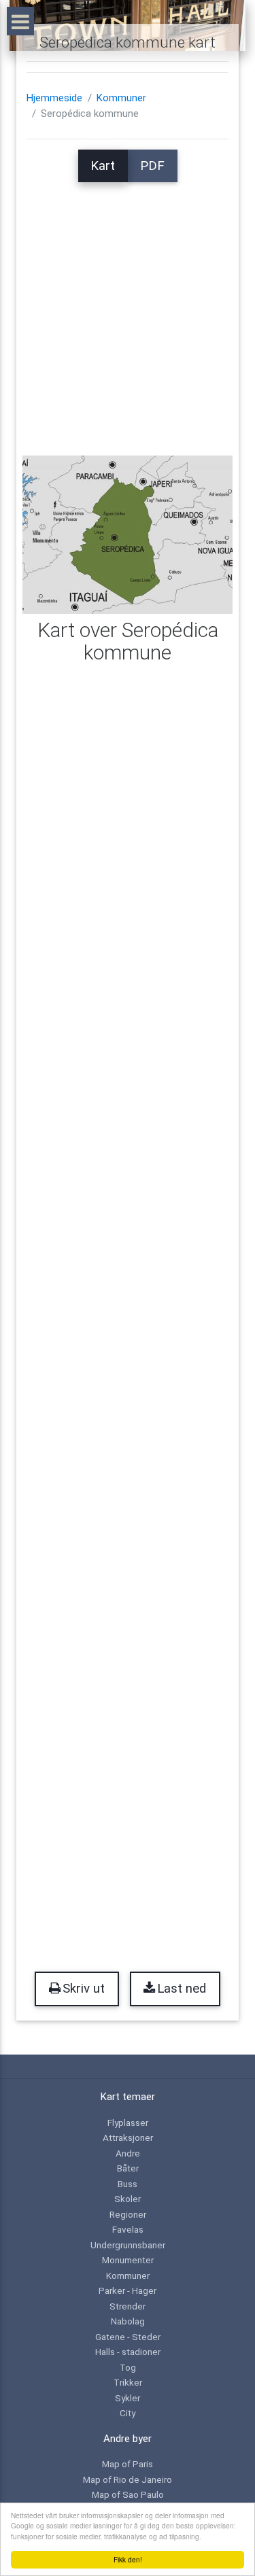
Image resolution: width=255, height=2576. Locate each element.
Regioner (128, 2214)
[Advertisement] (128, 310)
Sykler (128, 2398)
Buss (128, 2184)
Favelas (128, 2229)
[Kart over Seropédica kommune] (128, 534)
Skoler (128, 2199)
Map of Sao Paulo (128, 2494)
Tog (128, 2367)
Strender (128, 2306)
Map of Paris (128, 2464)
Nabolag (128, 2321)
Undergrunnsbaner (128, 2245)
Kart (103, 166)
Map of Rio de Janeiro (128, 2479)
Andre (128, 2153)
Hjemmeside (54, 98)
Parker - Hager (128, 2290)
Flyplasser (128, 2123)
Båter (128, 2168)
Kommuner (121, 98)
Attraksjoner (128, 2137)
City (128, 2413)
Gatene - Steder (128, 2337)
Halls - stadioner (128, 2352)
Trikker (128, 2382)
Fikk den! (128, 2559)
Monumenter (128, 2260)
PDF (152, 166)
